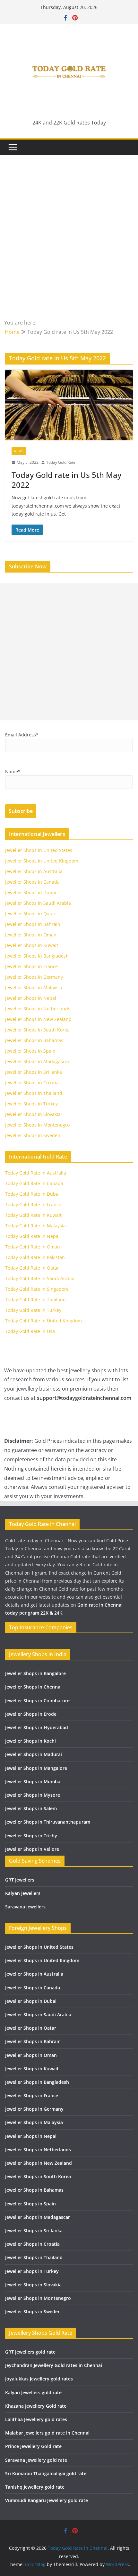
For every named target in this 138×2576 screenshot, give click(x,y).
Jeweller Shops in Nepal (31, 998)
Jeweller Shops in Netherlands (38, 1009)
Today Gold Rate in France (33, 1204)
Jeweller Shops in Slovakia (33, 1114)
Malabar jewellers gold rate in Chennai (47, 2433)
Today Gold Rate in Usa (30, 1331)
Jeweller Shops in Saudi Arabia (38, 903)
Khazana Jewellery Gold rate (36, 2406)
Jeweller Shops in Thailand (34, 1093)
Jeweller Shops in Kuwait (32, 945)
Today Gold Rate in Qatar (32, 1268)
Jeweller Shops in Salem (31, 1808)
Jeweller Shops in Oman (31, 935)
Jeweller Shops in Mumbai (33, 1782)
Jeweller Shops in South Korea (37, 1030)
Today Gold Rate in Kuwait (33, 1215)
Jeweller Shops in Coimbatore (37, 1701)
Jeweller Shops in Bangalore (35, 1673)
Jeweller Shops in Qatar (30, 914)
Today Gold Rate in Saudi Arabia (40, 1278)
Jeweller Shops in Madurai (34, 1754)
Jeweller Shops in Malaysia (34, 987)
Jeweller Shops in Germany (34, 977)
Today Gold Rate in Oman (33, 1247)
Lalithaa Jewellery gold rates (36, 2419)
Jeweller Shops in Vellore (32, 1849)
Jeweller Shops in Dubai (31, 892)
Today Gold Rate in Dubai (32, 1194)
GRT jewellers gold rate (30, 2352)
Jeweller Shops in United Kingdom (42, 861)
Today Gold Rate (61, 462)
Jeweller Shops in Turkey (31, 1104)
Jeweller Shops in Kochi (30, 1741)
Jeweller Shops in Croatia (32, 1083)
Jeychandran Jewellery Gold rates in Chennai (54, 2365)
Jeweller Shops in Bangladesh (37, 956)
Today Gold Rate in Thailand (35, 1300)
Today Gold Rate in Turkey (33, 1310)
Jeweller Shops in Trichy (31, 1836)
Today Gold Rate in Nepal (32, 1236)
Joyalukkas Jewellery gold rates (39, 2379)
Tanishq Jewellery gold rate (35, 2487)
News (19, 451)
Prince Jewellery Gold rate (33, 2446)
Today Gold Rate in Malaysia (35, 1226)
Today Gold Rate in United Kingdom (43, 1321)
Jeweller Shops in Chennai (33, 1687)
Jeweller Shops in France (31, 966)
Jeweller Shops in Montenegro (37, 1125)
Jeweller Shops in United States (39, 850)
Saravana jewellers (25, 1907)
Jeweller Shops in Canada (32, 882)
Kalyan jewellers (23, 1893)
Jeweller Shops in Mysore (33, 1795)
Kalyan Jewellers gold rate (33, 2392)
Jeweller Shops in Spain (30, 1051)
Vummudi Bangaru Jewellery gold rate (47, 2500)
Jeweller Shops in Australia (34, 871)
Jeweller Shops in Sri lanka (34, 1072)
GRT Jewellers (20, 1880)
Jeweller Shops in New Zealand (38, 1019)
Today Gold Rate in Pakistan (35, 1257)
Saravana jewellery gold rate (36, 2460)
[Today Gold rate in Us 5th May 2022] (69, 405)
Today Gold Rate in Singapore (37, 1289)
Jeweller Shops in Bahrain (33, 924)
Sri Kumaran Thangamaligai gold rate (46, 2473)
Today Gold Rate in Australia (36, 1173)
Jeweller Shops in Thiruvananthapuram (48, 1822)
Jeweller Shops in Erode (31, 1714)
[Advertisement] (69, 246)
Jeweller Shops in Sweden (33, 1135)
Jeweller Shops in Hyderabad (37, 1727)
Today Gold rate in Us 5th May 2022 (66, 480)
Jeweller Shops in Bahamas (34, 1040)
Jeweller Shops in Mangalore (36, 1768)
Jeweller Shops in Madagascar (37, 1061)
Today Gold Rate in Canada (34, 1183)
